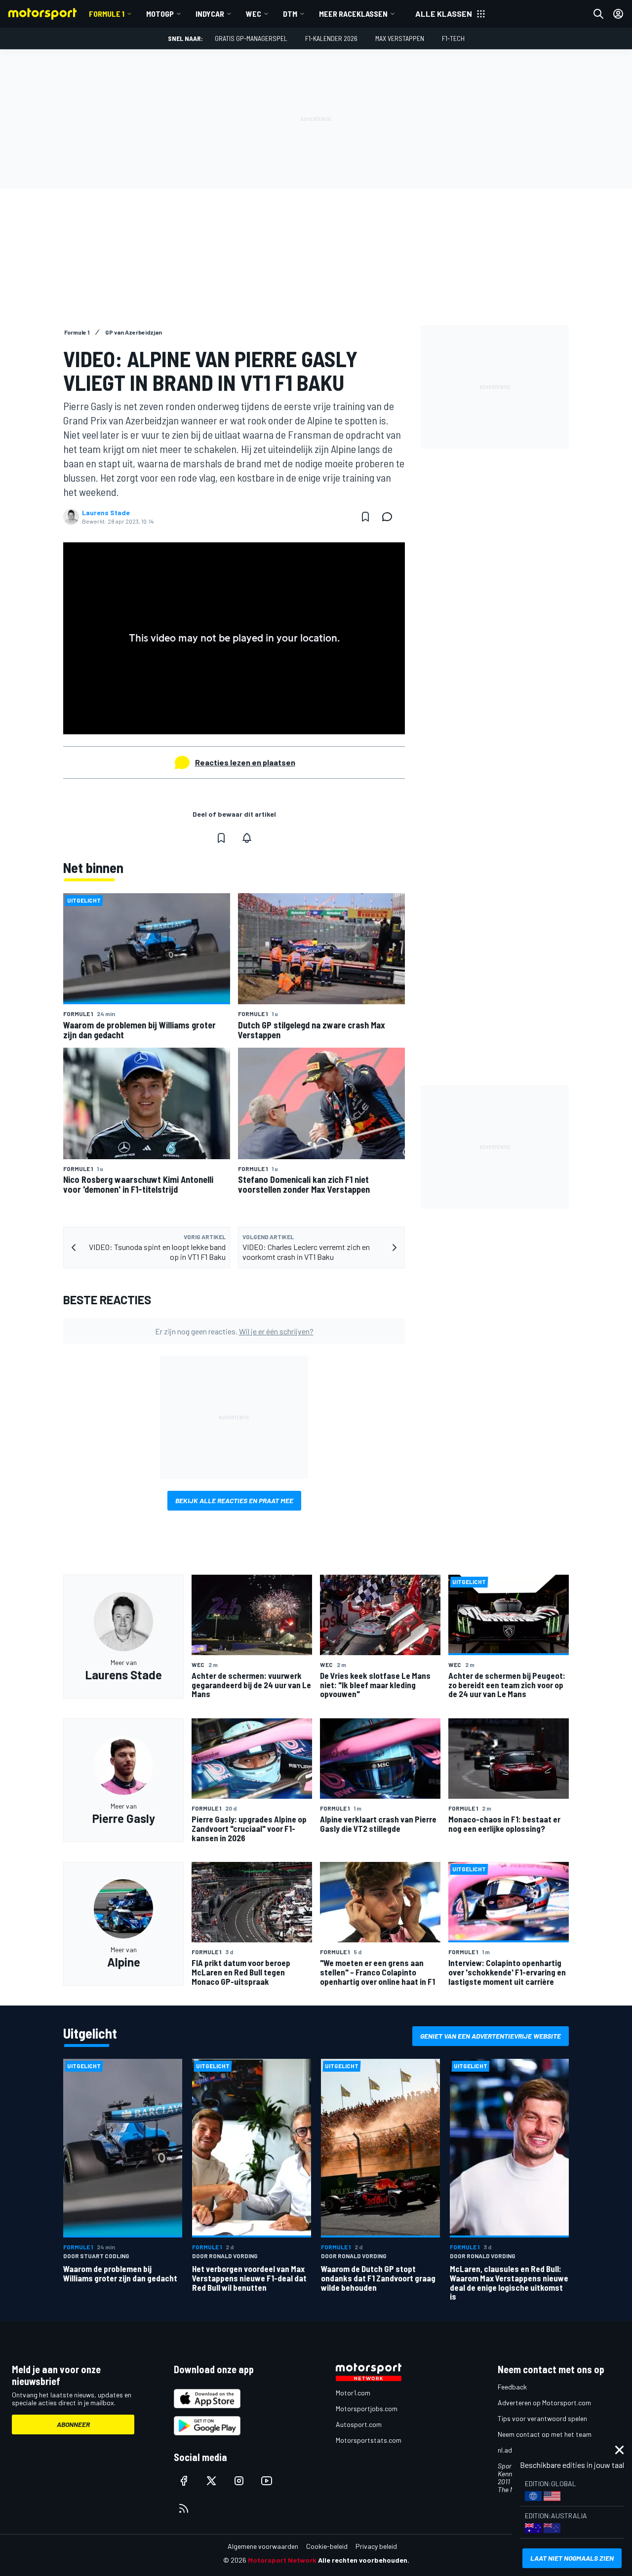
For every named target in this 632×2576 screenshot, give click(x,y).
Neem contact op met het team (545, 2434)
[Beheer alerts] (247, 838)
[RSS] (184, 2508)
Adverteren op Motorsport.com (544, 2403)
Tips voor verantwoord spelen (542, 2418)
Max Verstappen (400, 38)
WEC (254, 14)
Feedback (512, 2387)
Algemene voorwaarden (263, 2546)
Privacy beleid (376, 2546)
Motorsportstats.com (369, 2440)
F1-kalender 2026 (331, 38)
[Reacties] (390, 517)
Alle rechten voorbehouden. (364, 2560)
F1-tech (453, 38)
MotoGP (160, 14)
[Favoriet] (365, 517)
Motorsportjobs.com (367, 2408)
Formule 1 (107, 14)
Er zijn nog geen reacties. (234, 1331)
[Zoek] (598, 14)
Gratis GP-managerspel (251, 38)
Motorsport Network (282, 2560)
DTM (290, 14)
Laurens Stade (106, 513)
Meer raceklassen (353, 14)
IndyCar (210, 14)
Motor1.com (353, 2393)
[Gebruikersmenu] (618, 14)
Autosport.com (359, 2424)
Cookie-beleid (327, 2546)
